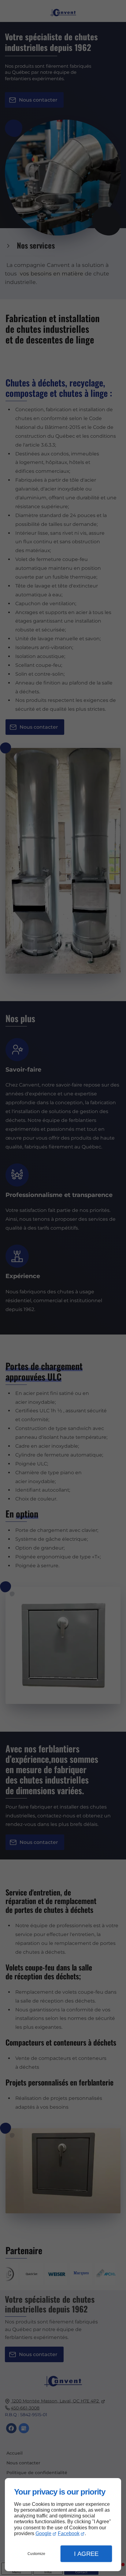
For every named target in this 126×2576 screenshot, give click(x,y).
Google (43, 2533)
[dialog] (63, 2525)
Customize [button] (36, 2554)
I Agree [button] (86, 2554)
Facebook (69, 2533)
